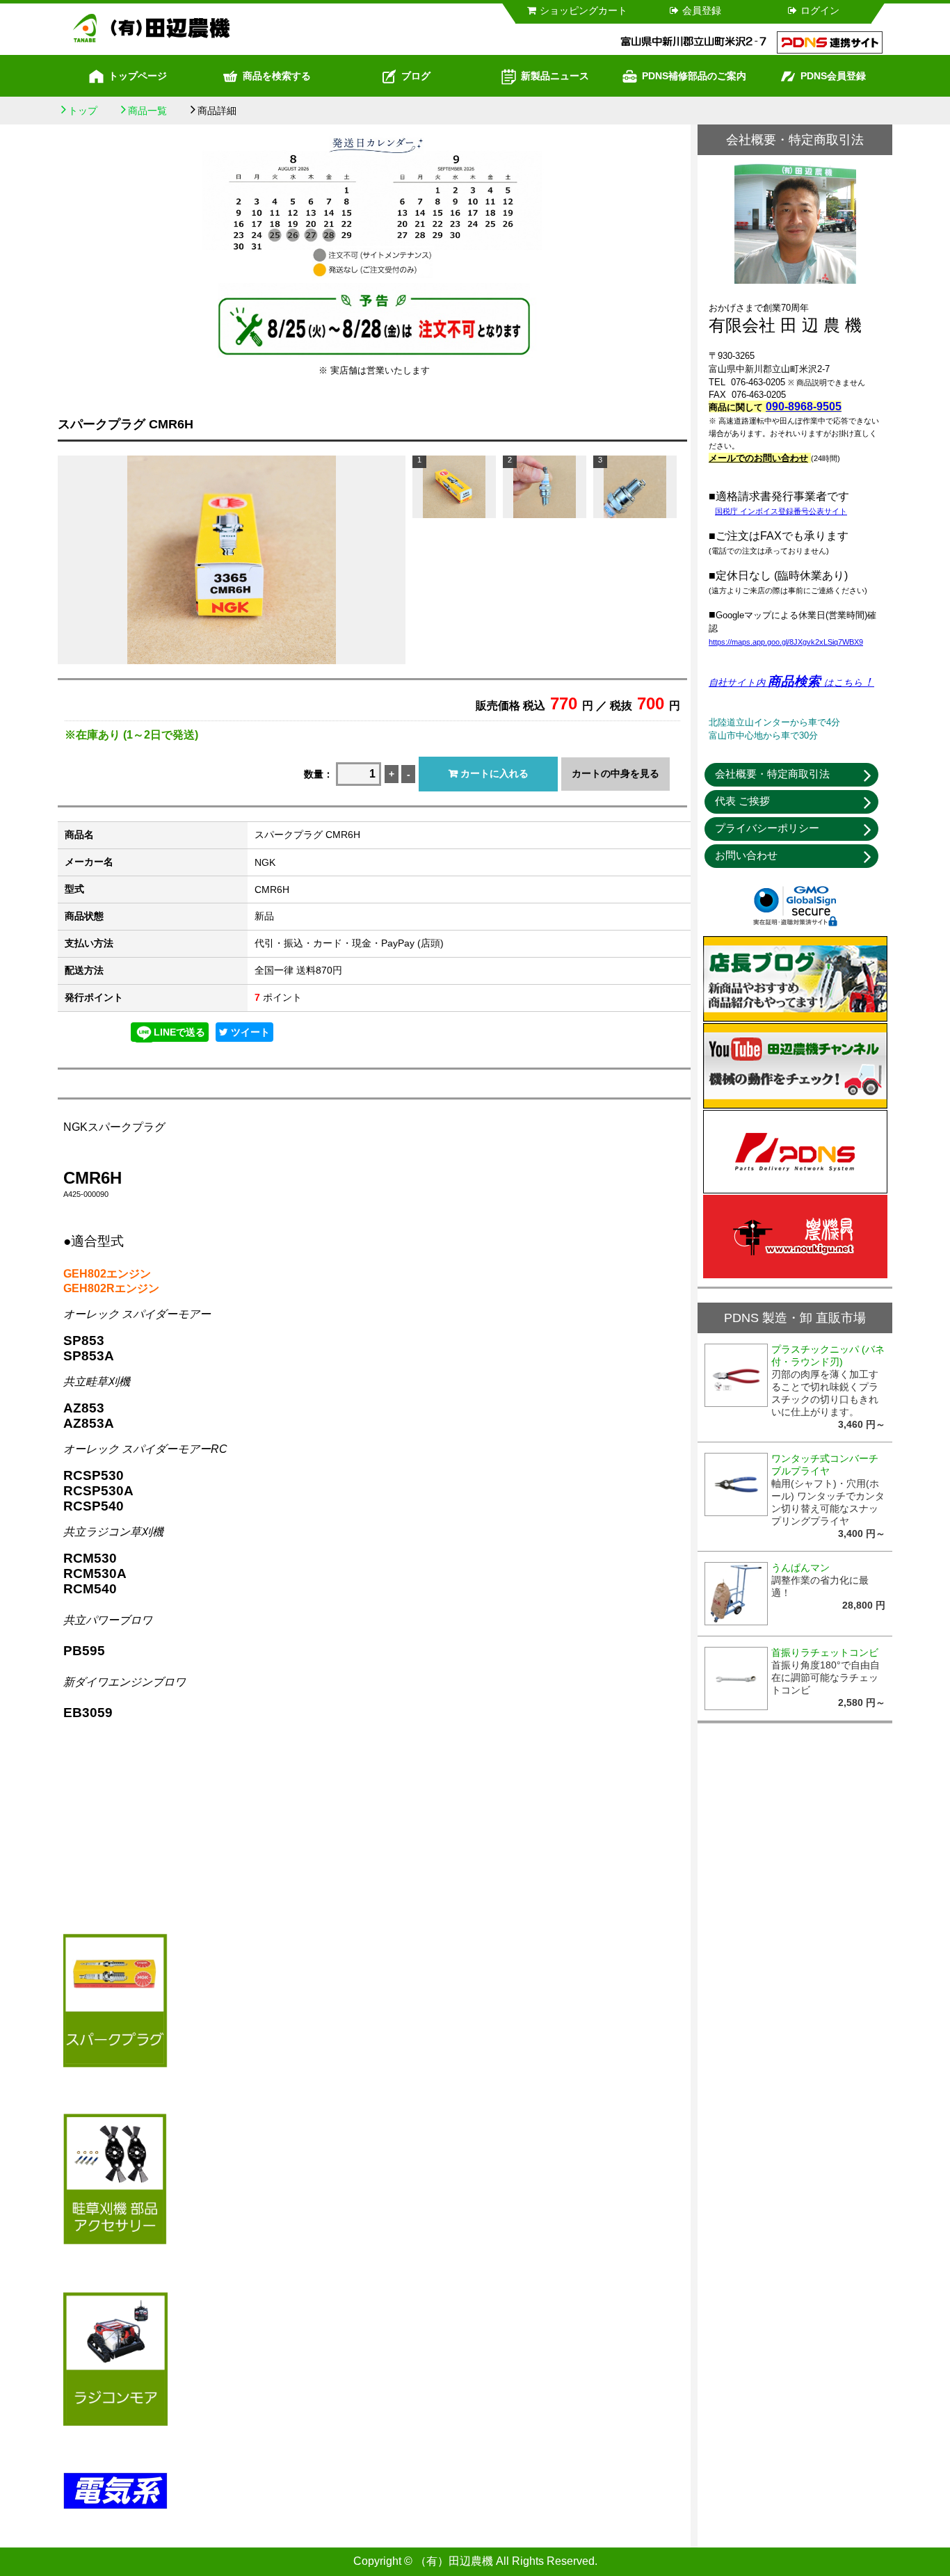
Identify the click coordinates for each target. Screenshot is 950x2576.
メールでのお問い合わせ (758, 458)
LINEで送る (179, 1032)
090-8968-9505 (804, 406)
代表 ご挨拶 (742, 801)
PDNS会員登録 (833, 76)
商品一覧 (147, 111)
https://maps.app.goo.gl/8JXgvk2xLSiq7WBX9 (786, 642)
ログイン (820, 10)
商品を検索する (277, 76)
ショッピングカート (583, 10)
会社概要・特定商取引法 (772, 774)
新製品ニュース (555, 76)
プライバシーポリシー (767, 828)
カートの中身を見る (615, 773)
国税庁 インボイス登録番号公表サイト (781, 511)
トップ (83, 111)
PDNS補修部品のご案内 (694, 76)
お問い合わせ (746, 855)
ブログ (416, 76)
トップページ (138, 76)
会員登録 (702, 10)
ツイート (249, 1032)
